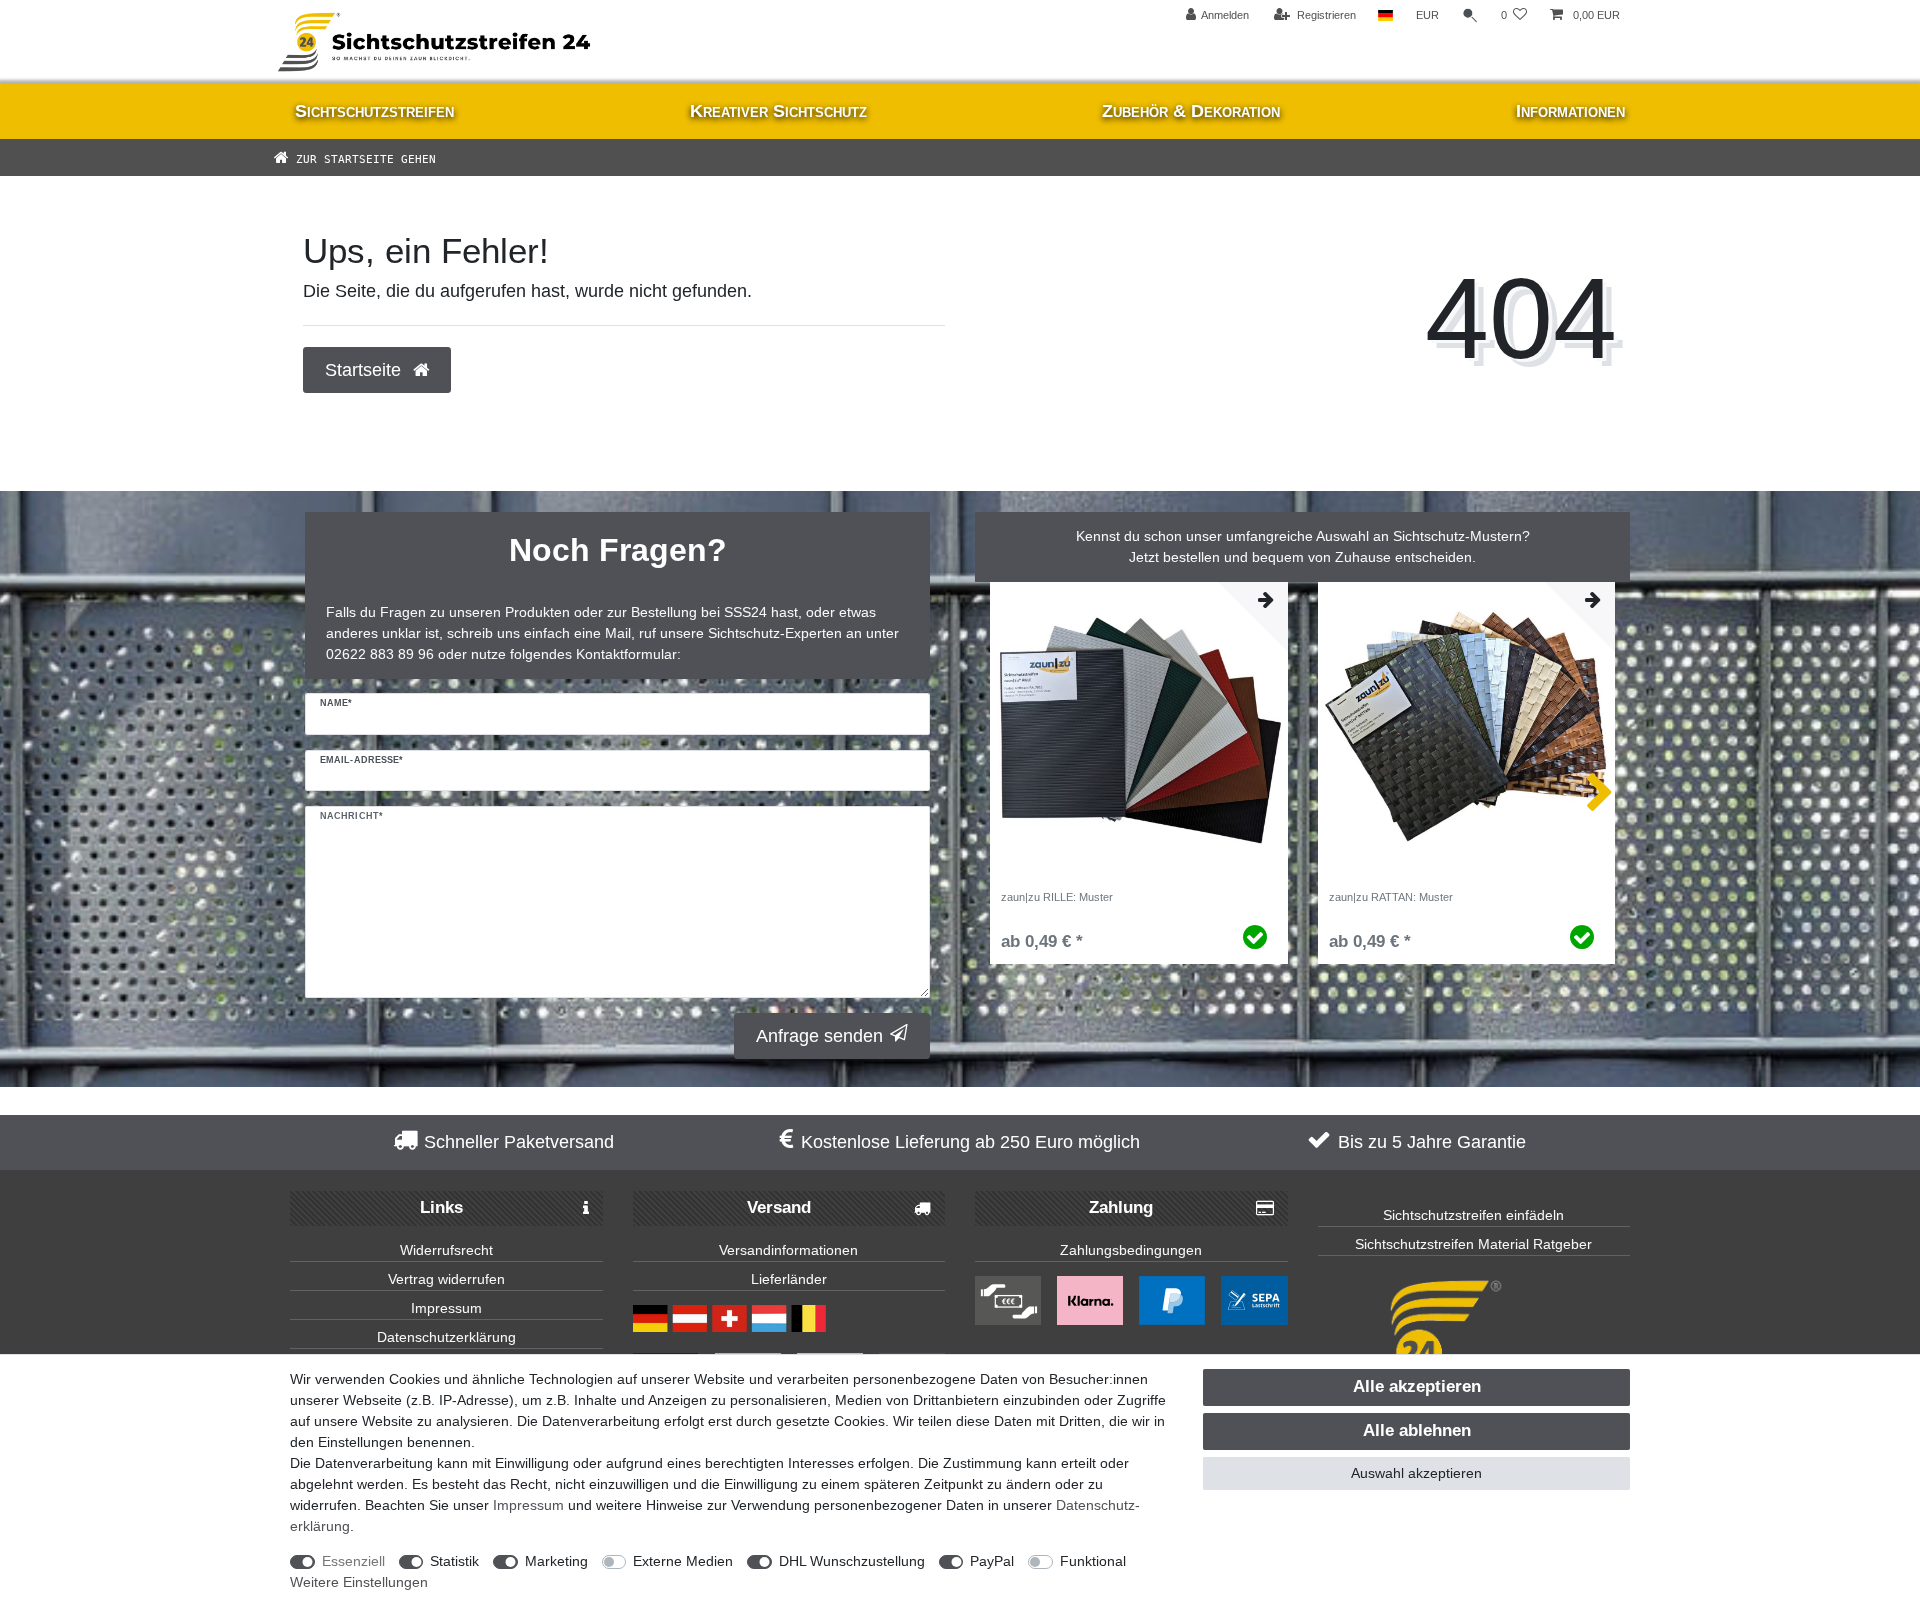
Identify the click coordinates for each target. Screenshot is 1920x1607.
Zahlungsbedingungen (1131, 1250)
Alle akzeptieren (1417, 1386)
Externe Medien (683, 1561)
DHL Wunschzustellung (852, 1561)
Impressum (446, 1308)
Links (441, 1207)
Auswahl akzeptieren (1416, 1473)
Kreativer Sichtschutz (778, 111)
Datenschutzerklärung (446, 1337)
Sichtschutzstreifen (374, 111)
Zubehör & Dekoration (1191, 111)
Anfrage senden (819, 1036)
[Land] (1385, 15)
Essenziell (353, 1561)
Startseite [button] (365, 370)
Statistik (454, 1561)
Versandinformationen (788, 1250)
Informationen (1570, 111)
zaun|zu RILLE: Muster (1057, 897)
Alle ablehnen (1417, 1430)
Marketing (556, 1561)
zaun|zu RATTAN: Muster (1391, 897)
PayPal (992, 1561)
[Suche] (1470, 15)
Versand (779, 1207)
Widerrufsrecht (446, 1250)
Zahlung (1121, 1207)
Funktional (1093, 1561)
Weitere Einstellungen (359, 1582)
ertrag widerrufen (450, 1279)
